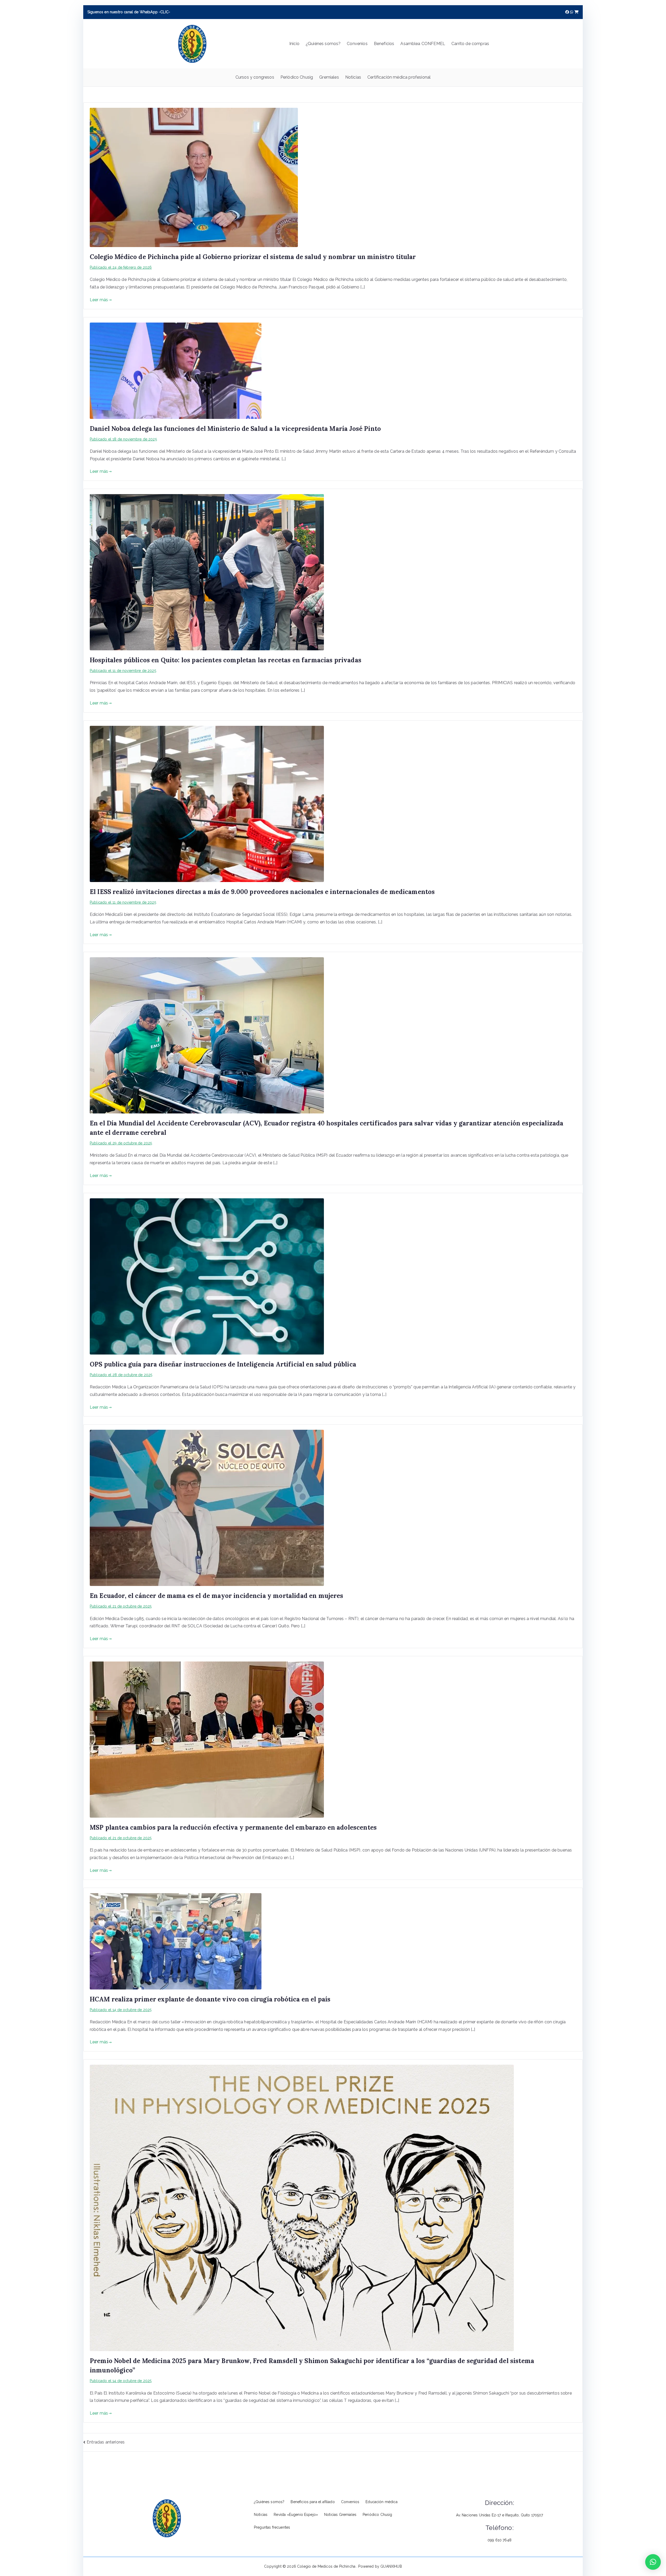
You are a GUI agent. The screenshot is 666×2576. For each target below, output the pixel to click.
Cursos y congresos (255, 77)
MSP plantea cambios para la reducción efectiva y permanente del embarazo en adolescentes (233, 1827)
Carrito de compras (470, 44)
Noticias (353, 77)
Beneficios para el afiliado (313, 2502)
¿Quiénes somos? (323, 44)
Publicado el (121, 267)
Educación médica (382, 2502)
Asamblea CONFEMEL (423, 44)
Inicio (294, 44)
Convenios (357, 44)
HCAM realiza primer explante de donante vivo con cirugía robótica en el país (210, 1999)
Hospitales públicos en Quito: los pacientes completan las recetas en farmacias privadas (226, 660)
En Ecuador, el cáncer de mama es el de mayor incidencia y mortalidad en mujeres (217, 1596)
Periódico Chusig (297, 77)
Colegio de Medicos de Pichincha (327, 2566)
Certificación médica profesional (399, 77)
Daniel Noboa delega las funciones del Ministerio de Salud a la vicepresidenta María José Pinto (235, 429)
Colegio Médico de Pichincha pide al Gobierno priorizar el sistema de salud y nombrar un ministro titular (253, 257)
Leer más (99, 300)
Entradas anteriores (106, 2442)
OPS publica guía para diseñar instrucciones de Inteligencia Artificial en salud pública (223, 1364)
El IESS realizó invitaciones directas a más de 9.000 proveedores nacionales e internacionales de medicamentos (262, 892)
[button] (653, 2562)
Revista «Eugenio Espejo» (296, 2515)
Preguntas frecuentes (272, 2527)
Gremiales (329, 77)
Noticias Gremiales (340, 2515)
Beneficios (384, 44)
